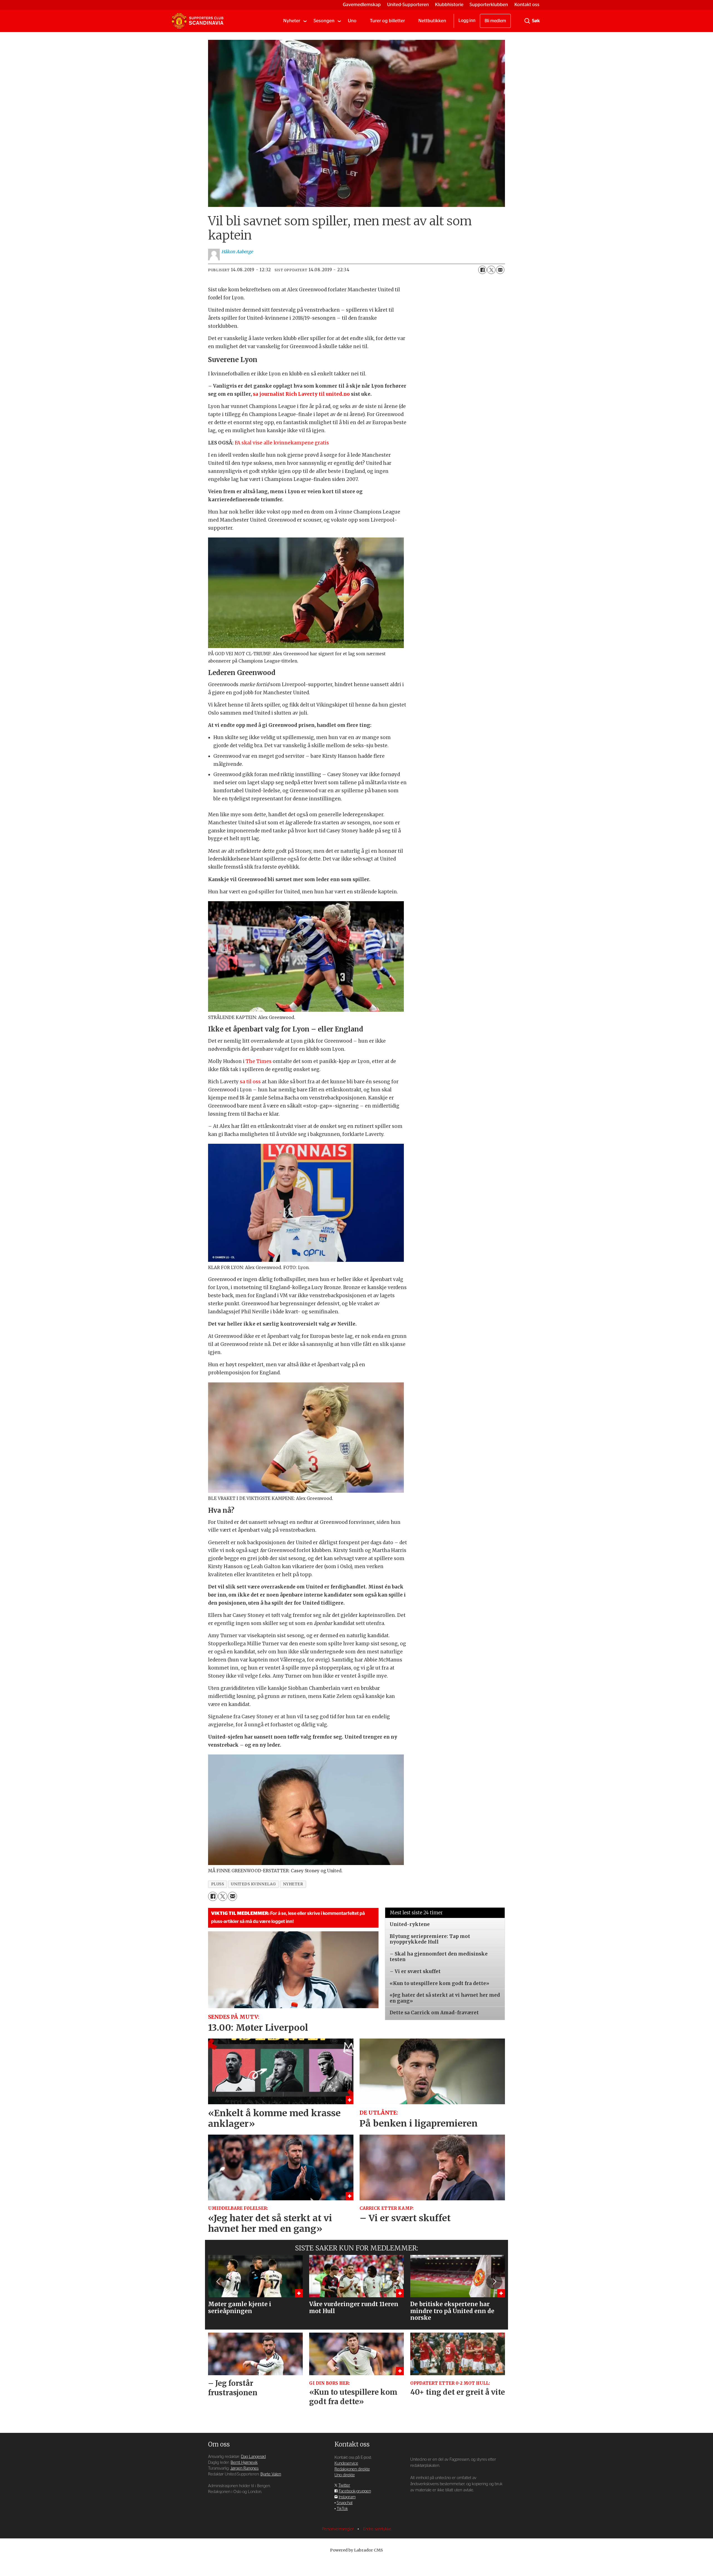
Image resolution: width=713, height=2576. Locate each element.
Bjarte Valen (271, 2474)
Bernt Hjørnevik (244, 2463)
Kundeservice (346, 2463)
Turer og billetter (387, 21)
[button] (219, 2281)
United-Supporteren (408, 5)
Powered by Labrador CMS (356, 2550)
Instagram (347, 2497)
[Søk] (527, 21)
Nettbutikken (432, 21)
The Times (259, 1061)
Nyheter (292, 21)
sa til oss (250, 1082)
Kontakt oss (527, 5)
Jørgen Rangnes (244, 2468)
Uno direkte (345, 2475)
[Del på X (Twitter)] (491, 270)
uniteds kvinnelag (253, 1884)
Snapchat (345, 2503)
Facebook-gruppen (355, 2491)
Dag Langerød (253, 2457)
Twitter (344, 2485)
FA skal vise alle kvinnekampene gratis (282, 443)
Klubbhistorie (449, 5)
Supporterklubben (489, 5)
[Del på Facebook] (482, 270)
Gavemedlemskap (362, 5)
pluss (218, 1884)
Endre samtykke (377, 2529)
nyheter (293, 1884)
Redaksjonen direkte (352, 2469)
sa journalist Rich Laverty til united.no (301, 394)
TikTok (342, 2509)
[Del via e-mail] (500, 270)
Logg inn (467, 21)
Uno (352, 21)
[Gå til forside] (197, 21)
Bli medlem (495, 21)
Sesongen (324, 21)
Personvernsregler (338, 2529)
